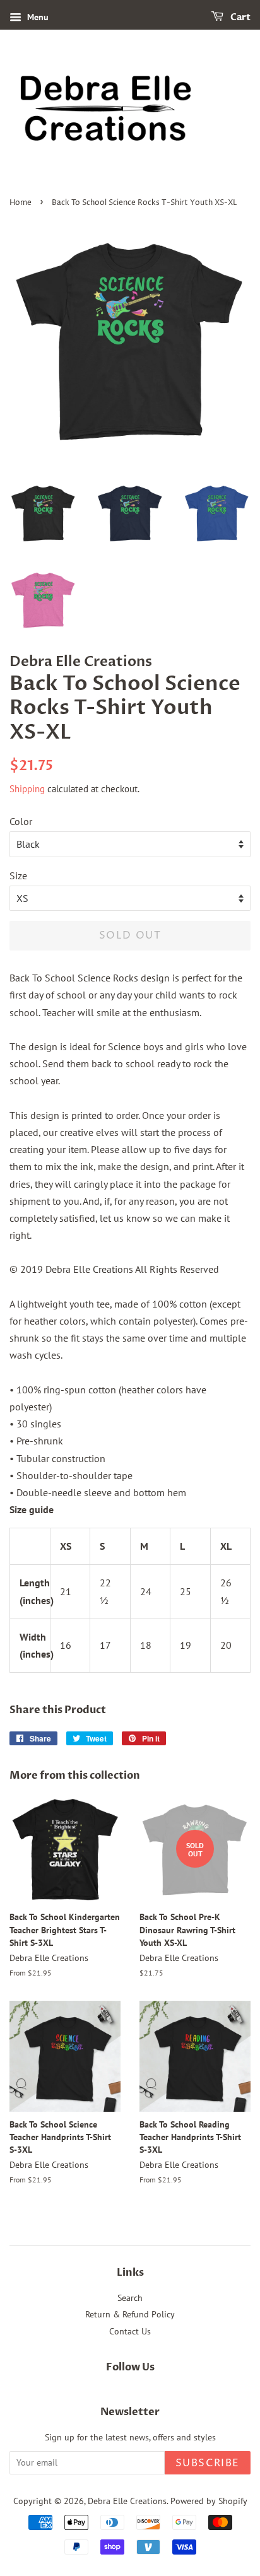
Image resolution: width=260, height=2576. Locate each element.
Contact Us (130, 2331)
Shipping (27, 789)
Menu (37, 17)
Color (21, 821)
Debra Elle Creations (127, 2501)
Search (130, 2298)
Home (21, 203)
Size (18, 875)
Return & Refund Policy (130, 2314)
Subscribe (208, 2463)
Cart (239, 17)
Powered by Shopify (209, 2501)
